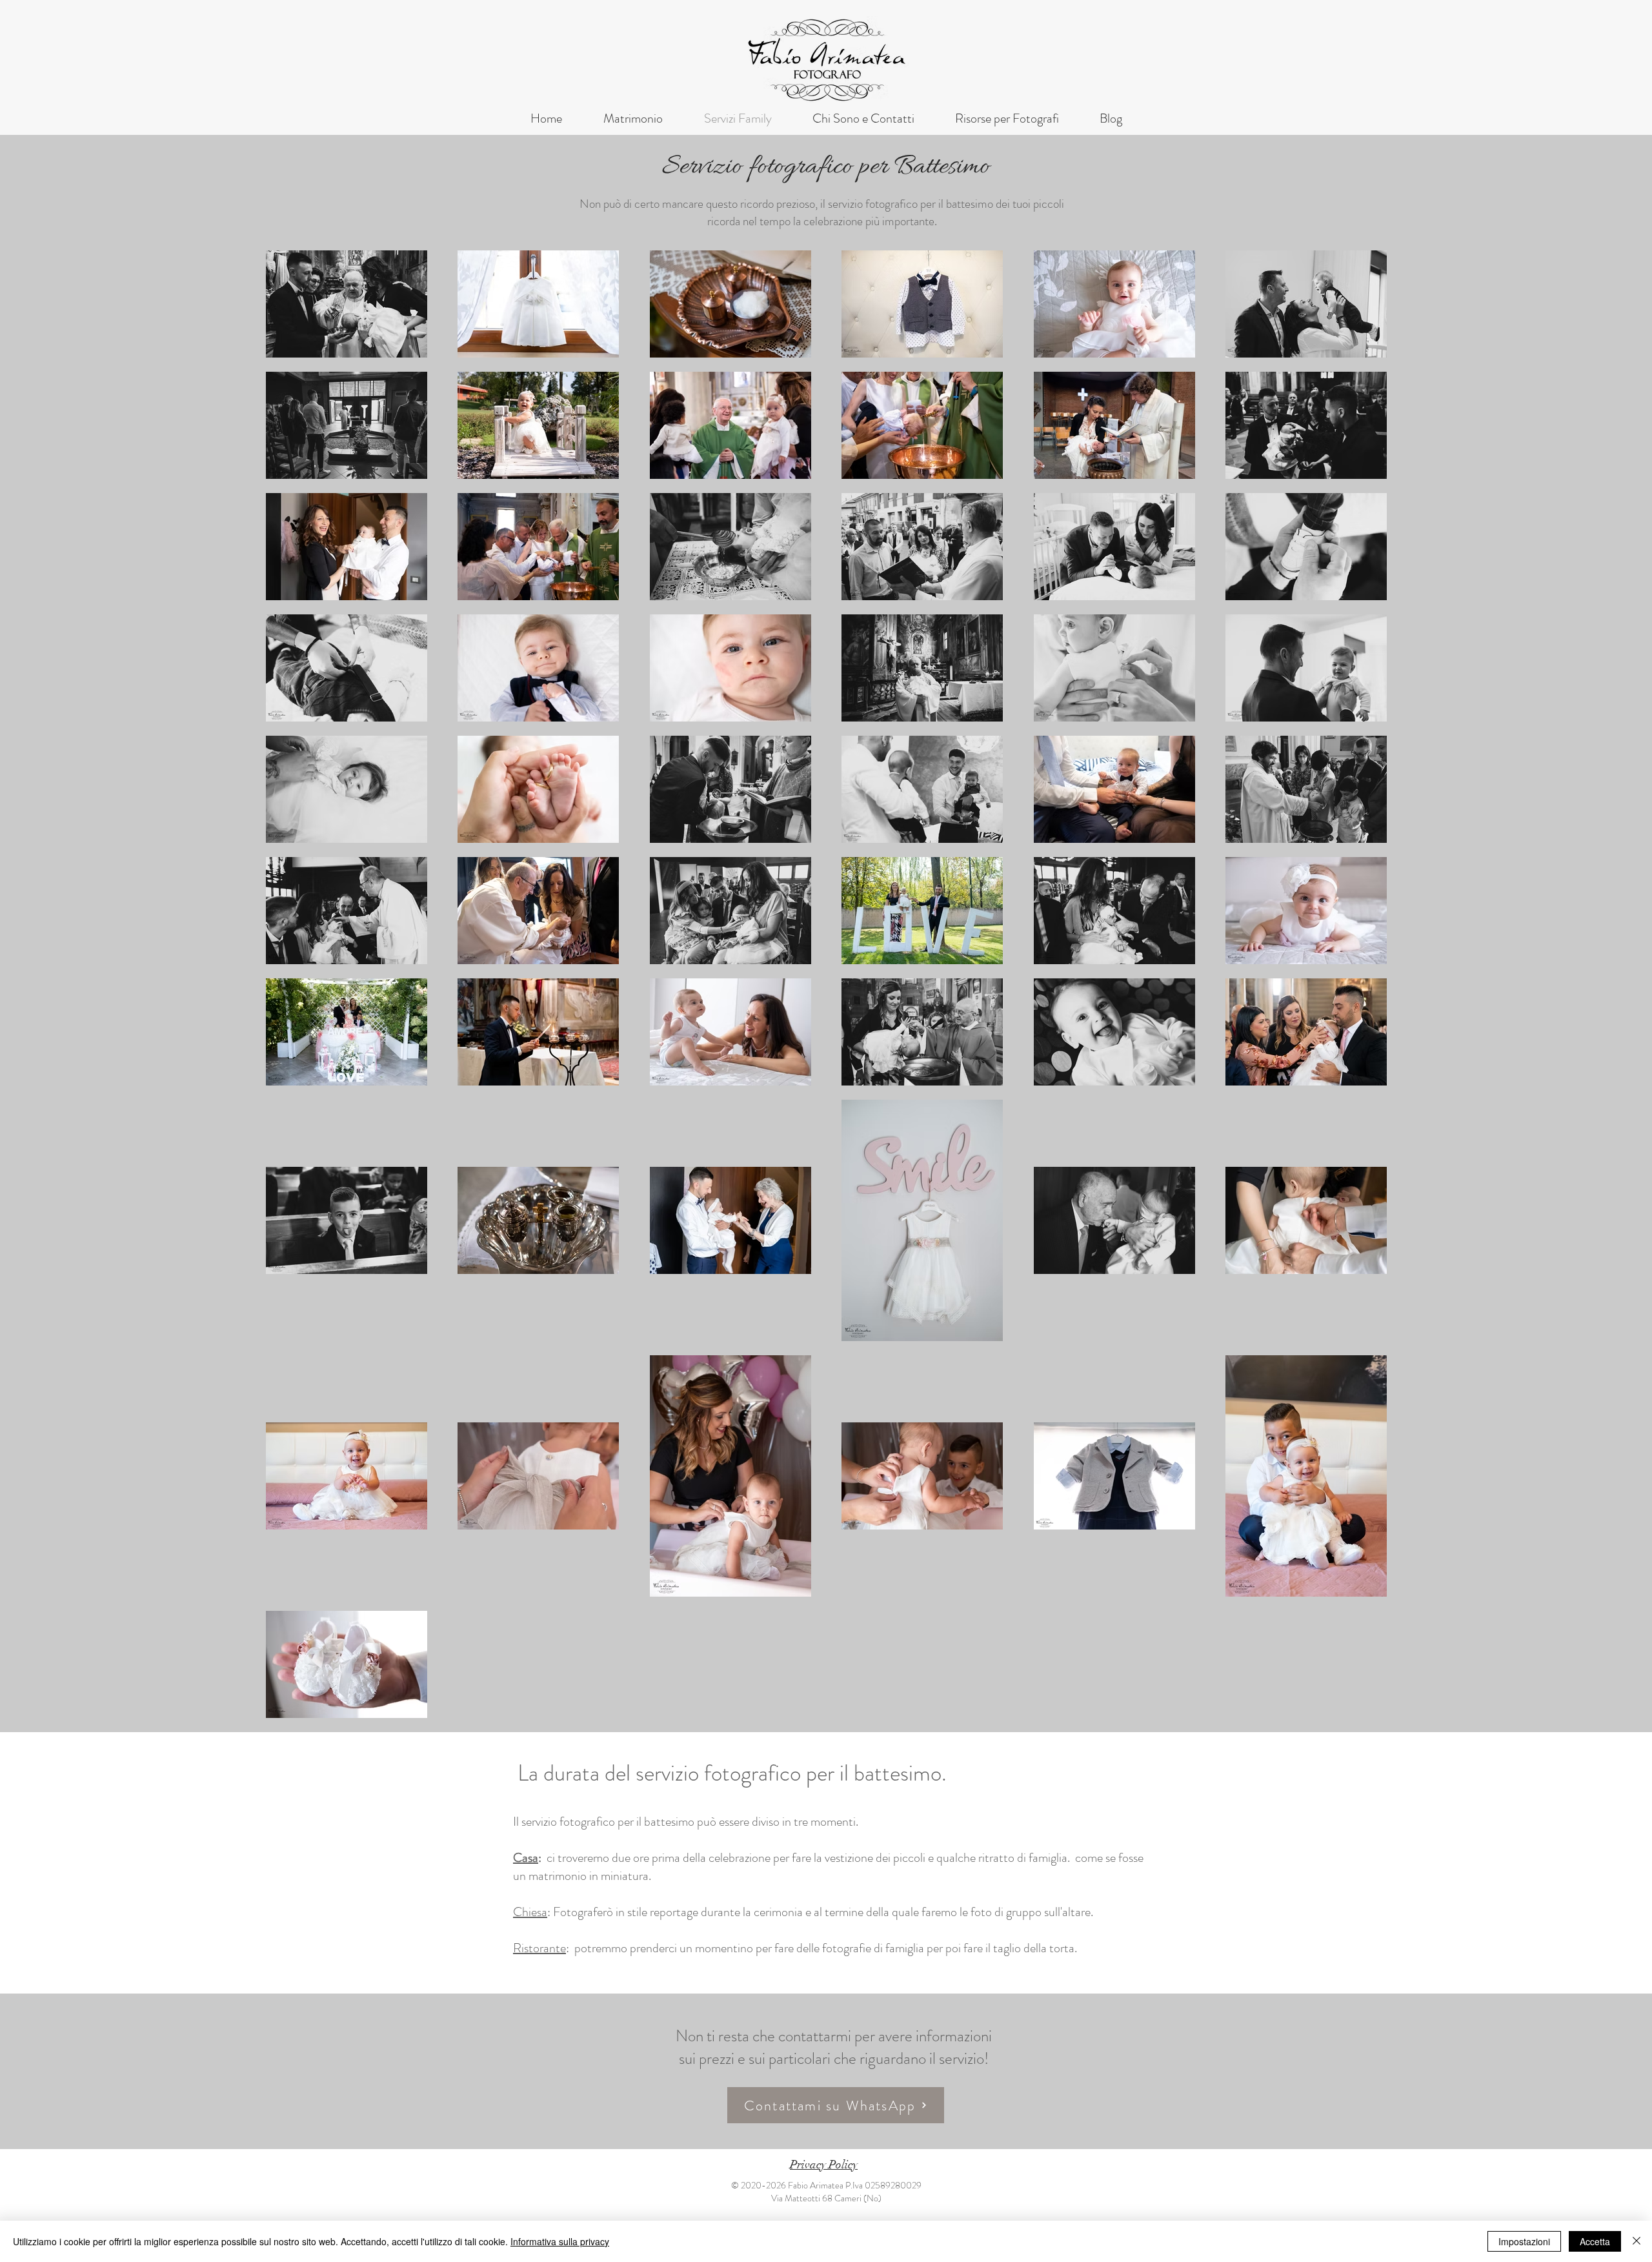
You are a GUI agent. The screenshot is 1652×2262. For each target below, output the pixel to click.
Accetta (1595, 2241)
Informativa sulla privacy (560, 2241)
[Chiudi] (1637, 2241)
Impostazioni (1524, 2241)
